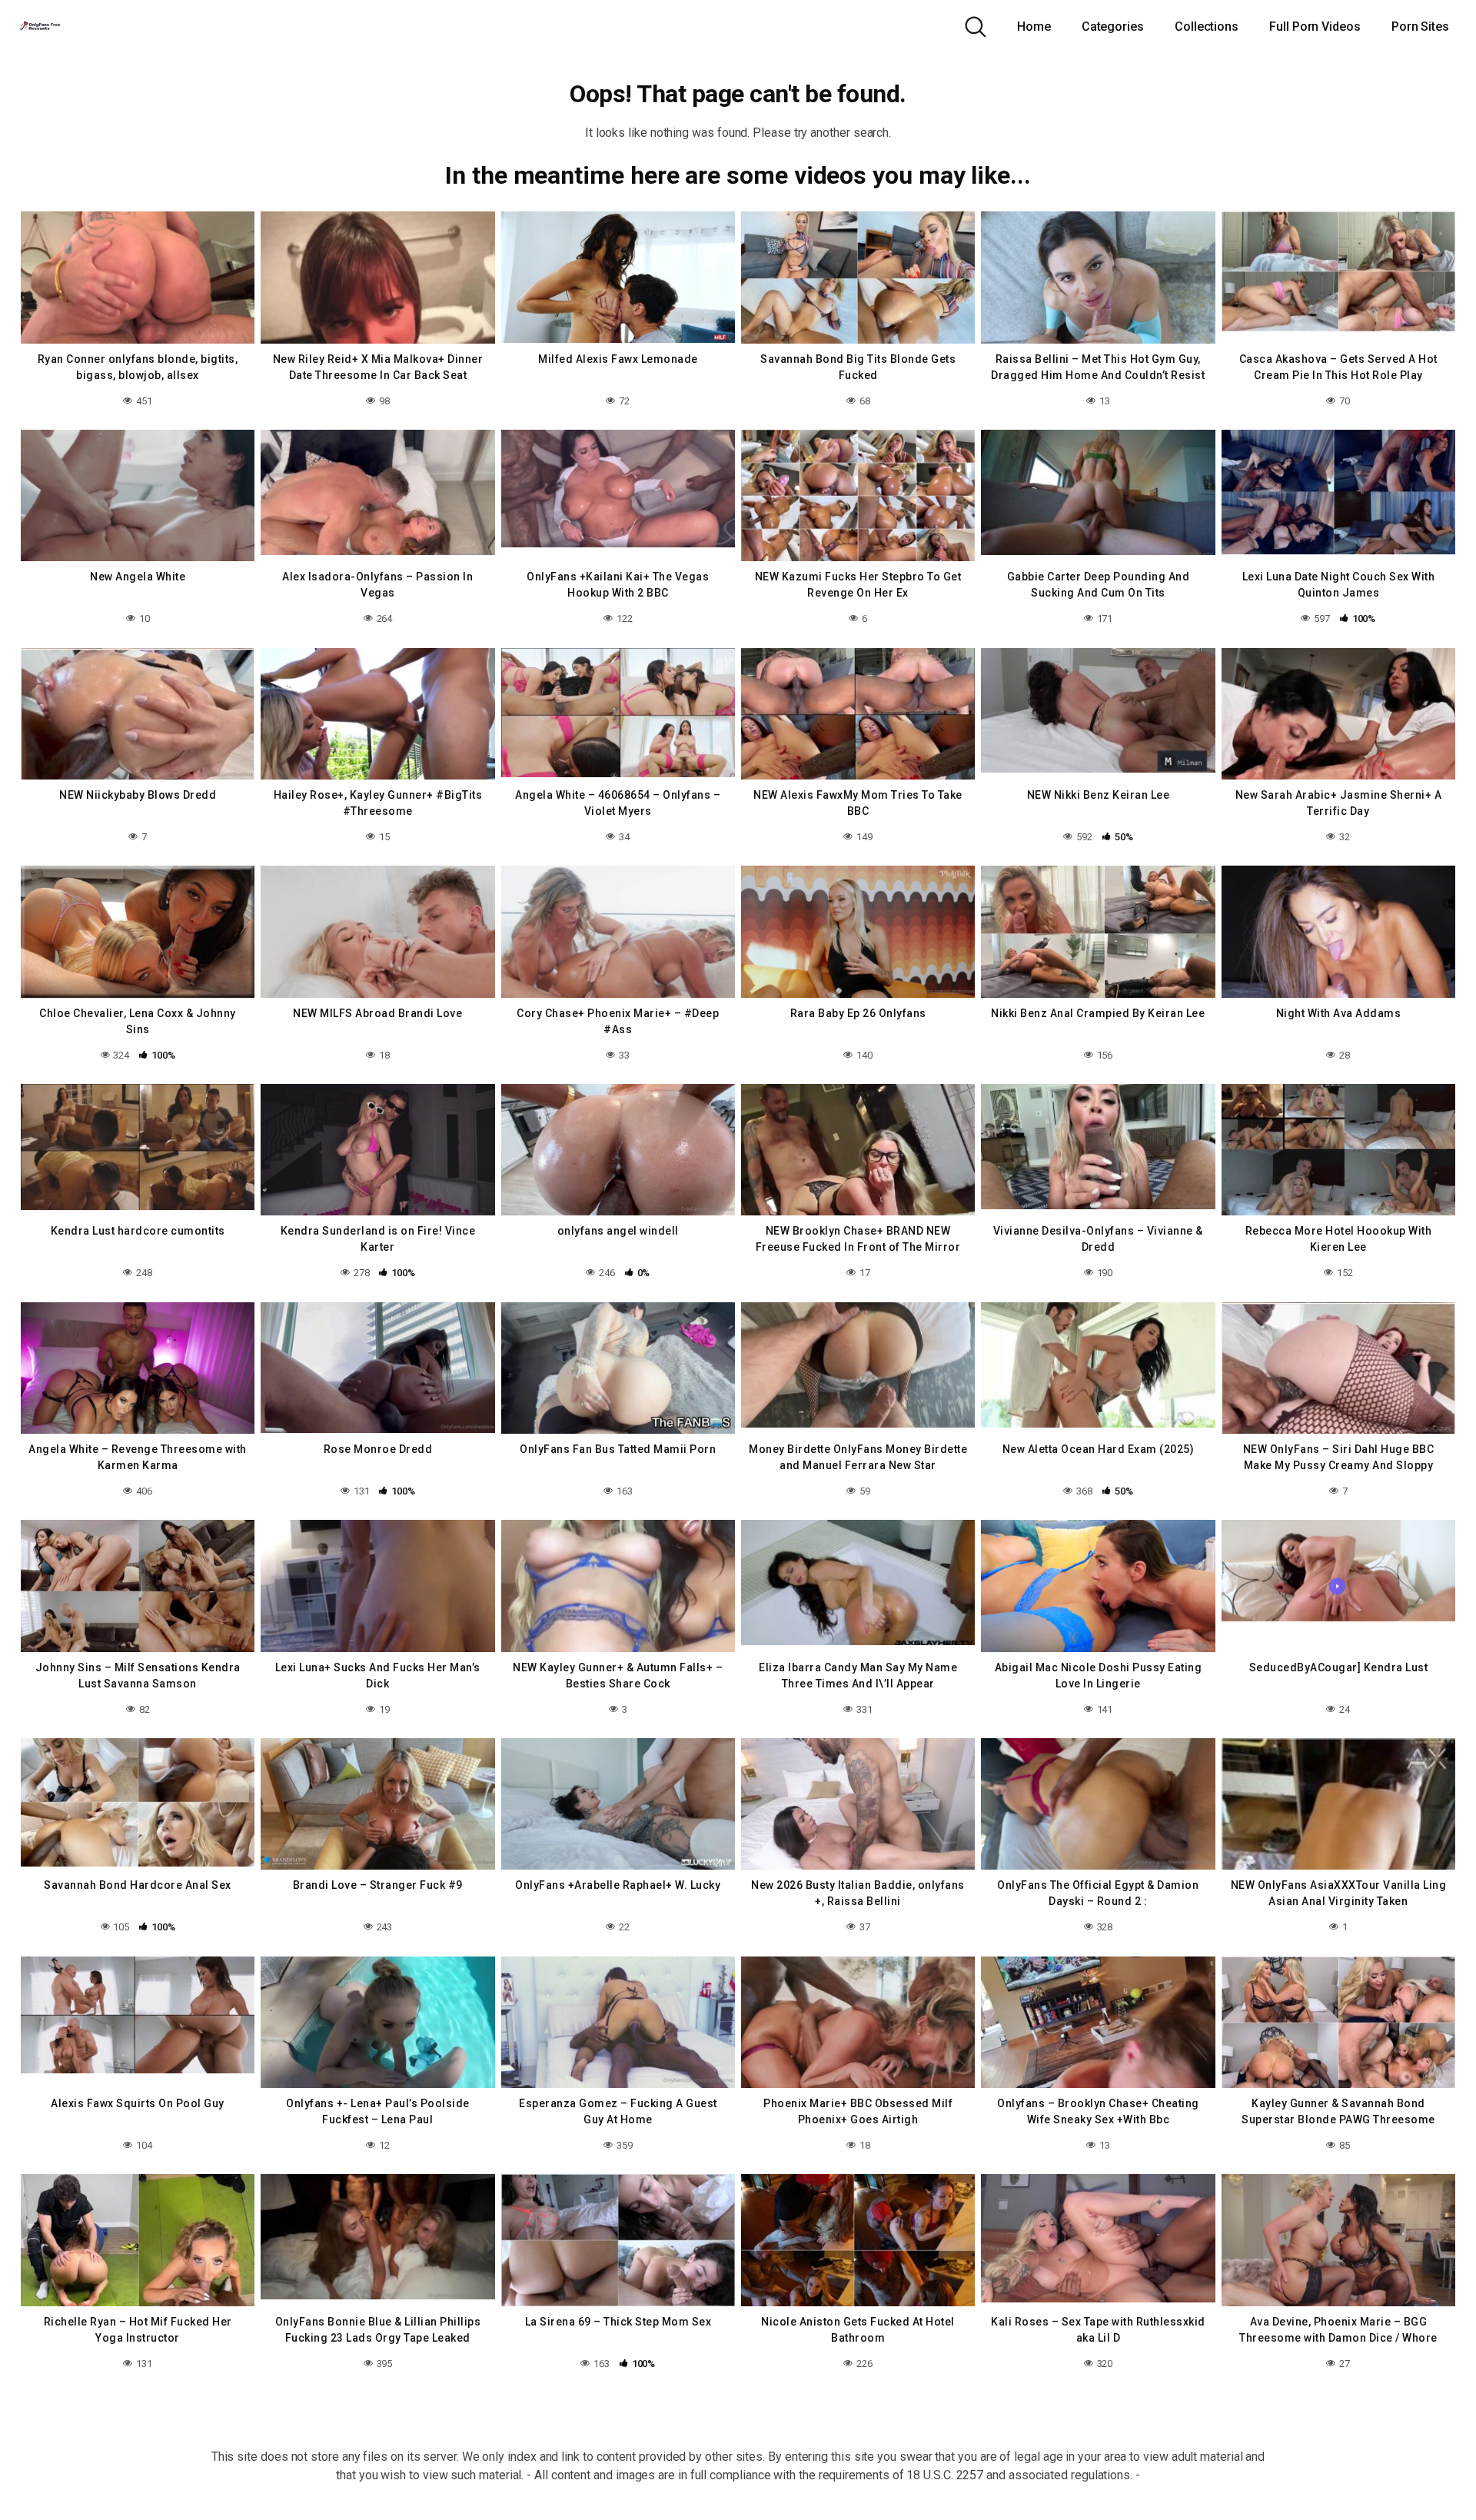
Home (1034, 27)
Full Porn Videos (1315, 27)
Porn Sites (1420, 27)
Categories (1113, 27)
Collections (1207, 27)
